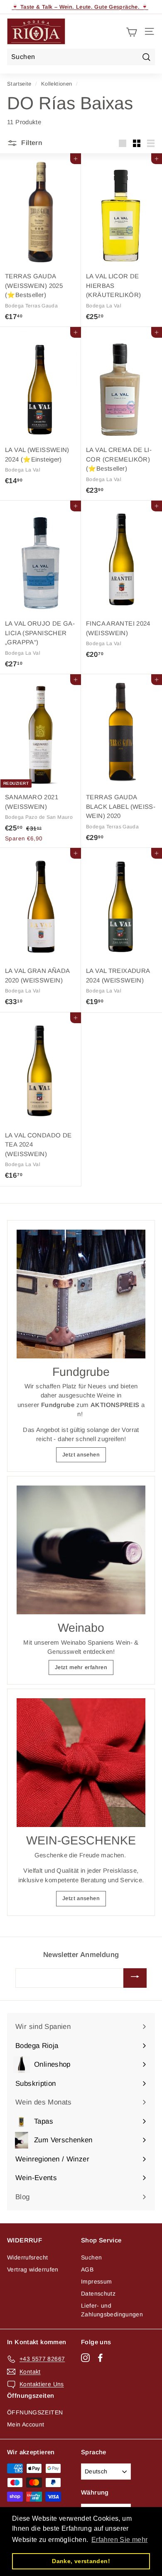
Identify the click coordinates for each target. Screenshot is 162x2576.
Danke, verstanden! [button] (81, 2561)
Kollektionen (57, 84)
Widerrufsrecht (27, 2257)
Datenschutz (98, 2294)
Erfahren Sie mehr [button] (119, 2540)
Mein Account (26, 2424)
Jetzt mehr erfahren (81, 1667)
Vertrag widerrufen (33, 2269)
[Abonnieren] (135, 1978)
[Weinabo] (81, 1550)
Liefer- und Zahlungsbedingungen (112, 2310)
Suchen (91, 2257)
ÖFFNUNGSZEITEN (35, 2412)
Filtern (31, 143)
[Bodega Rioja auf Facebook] (100, 2357)
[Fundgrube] (81, 1294)
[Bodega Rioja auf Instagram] (85, 2357)
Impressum (96, 2281)
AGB (87, 2269)
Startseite (19, 84)
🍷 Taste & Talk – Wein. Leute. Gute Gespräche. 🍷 (80, 7)
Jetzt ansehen (81, 1455)
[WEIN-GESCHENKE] (81, 1763)
